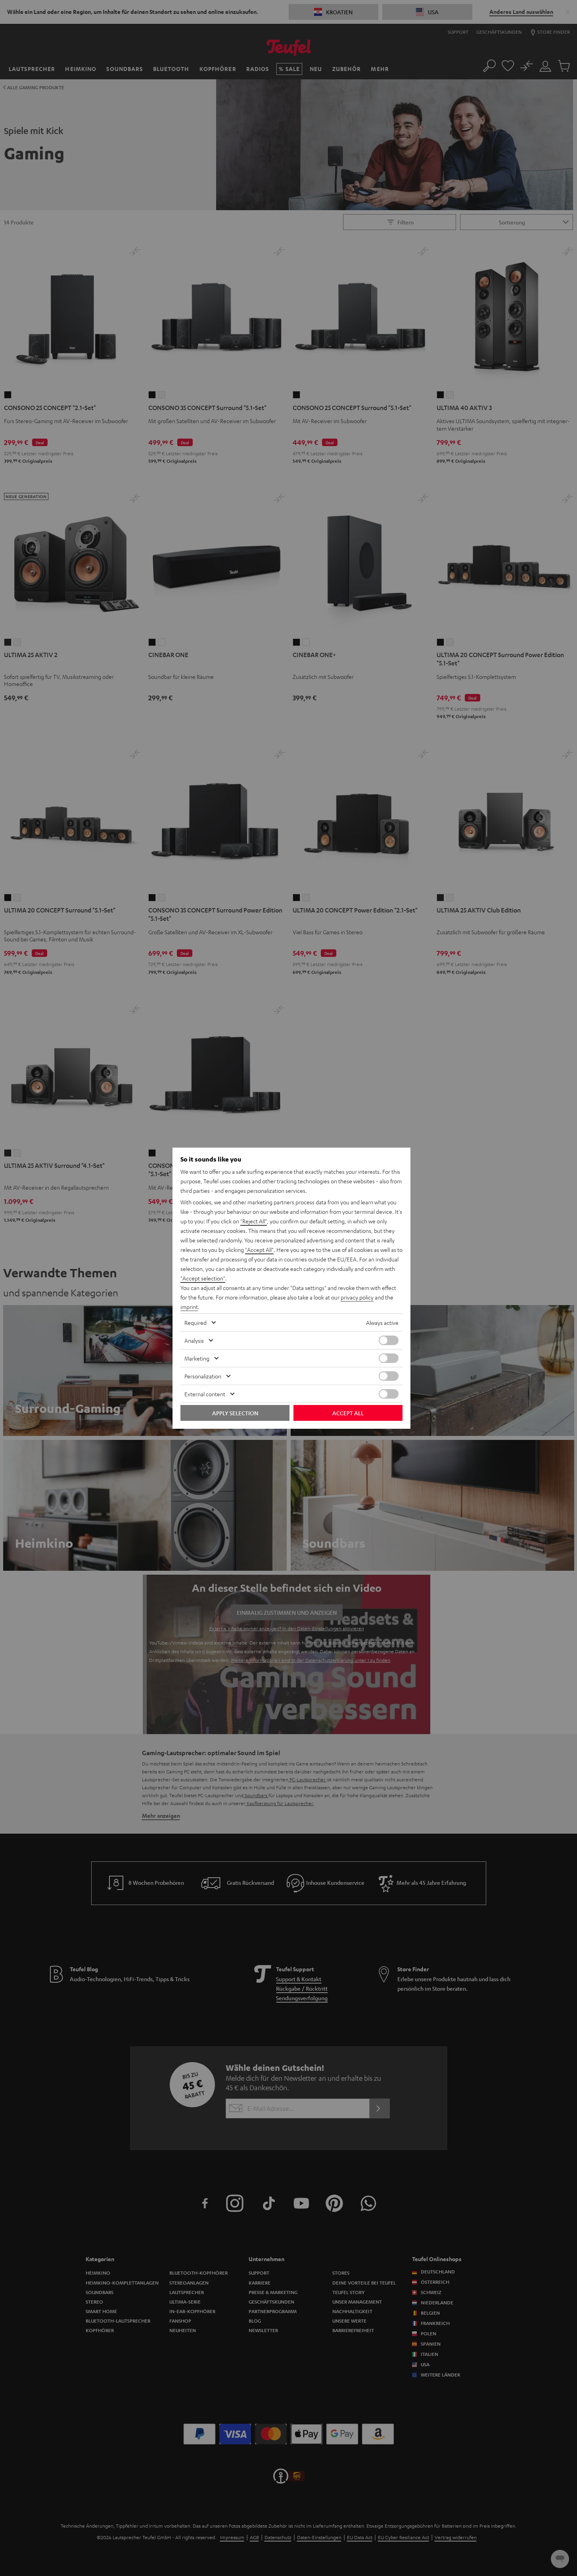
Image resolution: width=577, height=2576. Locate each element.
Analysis (194, 1340)
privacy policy (357, 1297)
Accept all (348, 1413)
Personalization (203, 1376)
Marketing (197, 1358)
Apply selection (235, 1413)
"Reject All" (254, 1221)
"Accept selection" (203, 1278)
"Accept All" (259, 1250)
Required (196, 1322)
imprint (189, 1307)
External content (205, 1394)
